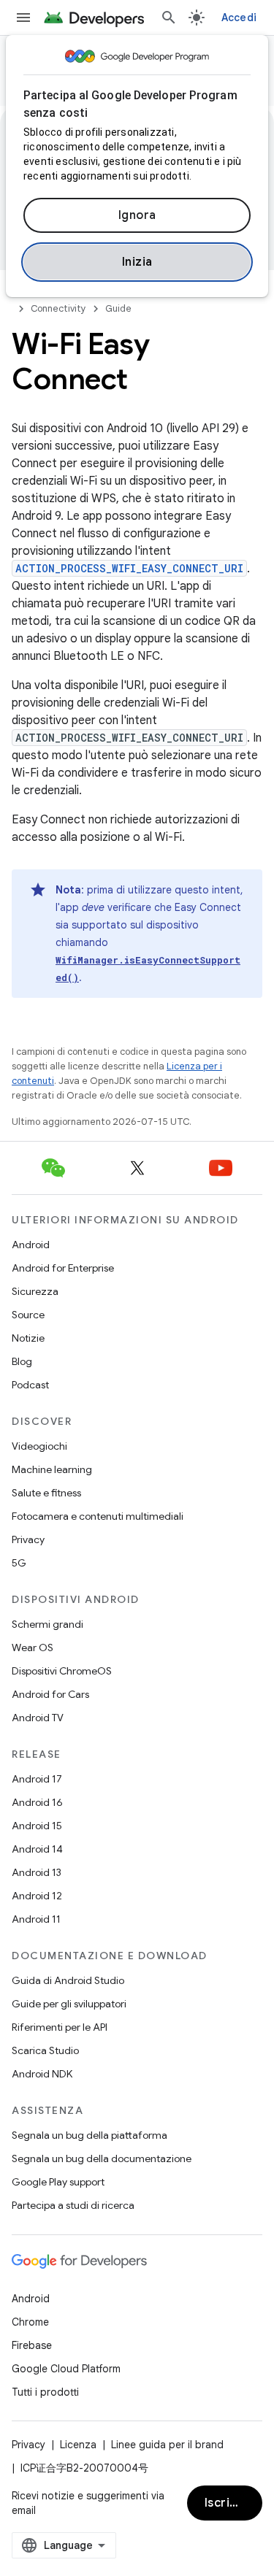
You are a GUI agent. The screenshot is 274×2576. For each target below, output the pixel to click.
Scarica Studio (45, 2050)
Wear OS (33, 1648)
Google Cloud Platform (66, 2369)
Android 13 (37, 1872)
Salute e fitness (46, 1493)
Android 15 (37, 1826)
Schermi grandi (47, 1624)
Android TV (38, 1718)
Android (31, 1245)
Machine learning (52, 1469)
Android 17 (37, 1779)
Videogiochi (39, 1446)
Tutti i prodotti (45, 2392)
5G (19, 1563)
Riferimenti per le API (60, 2027)
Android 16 (37, 1802)
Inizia (137, 262)
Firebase (32, 2345)
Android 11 (36, 1919)
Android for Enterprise (63, 1268)
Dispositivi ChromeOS (62, 1671)
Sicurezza (35, 1291)
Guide (118, 308)
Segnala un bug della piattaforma (90, 2135)
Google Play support (58, 2182)
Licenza (78, 2445)
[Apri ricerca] (169, 18)
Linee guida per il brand (167, 2445)
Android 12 (37, 1896)
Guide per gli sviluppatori (69, 2004)
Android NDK (42, 2074)
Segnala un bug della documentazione (102, 2158)
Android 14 (37, 1849)
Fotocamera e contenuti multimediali (98, 1516)
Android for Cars (50, 1694)
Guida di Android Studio (68, 1980)
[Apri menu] (23, 18)
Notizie (28, 1338)
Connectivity (58, 308)
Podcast (30, 1385)
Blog (22, 1361)
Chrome (30, 2322)
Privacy (28, 1539)
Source (28, 1315)
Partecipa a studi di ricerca (73, 2205)
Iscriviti (227, 2503)
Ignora (137, 215)
